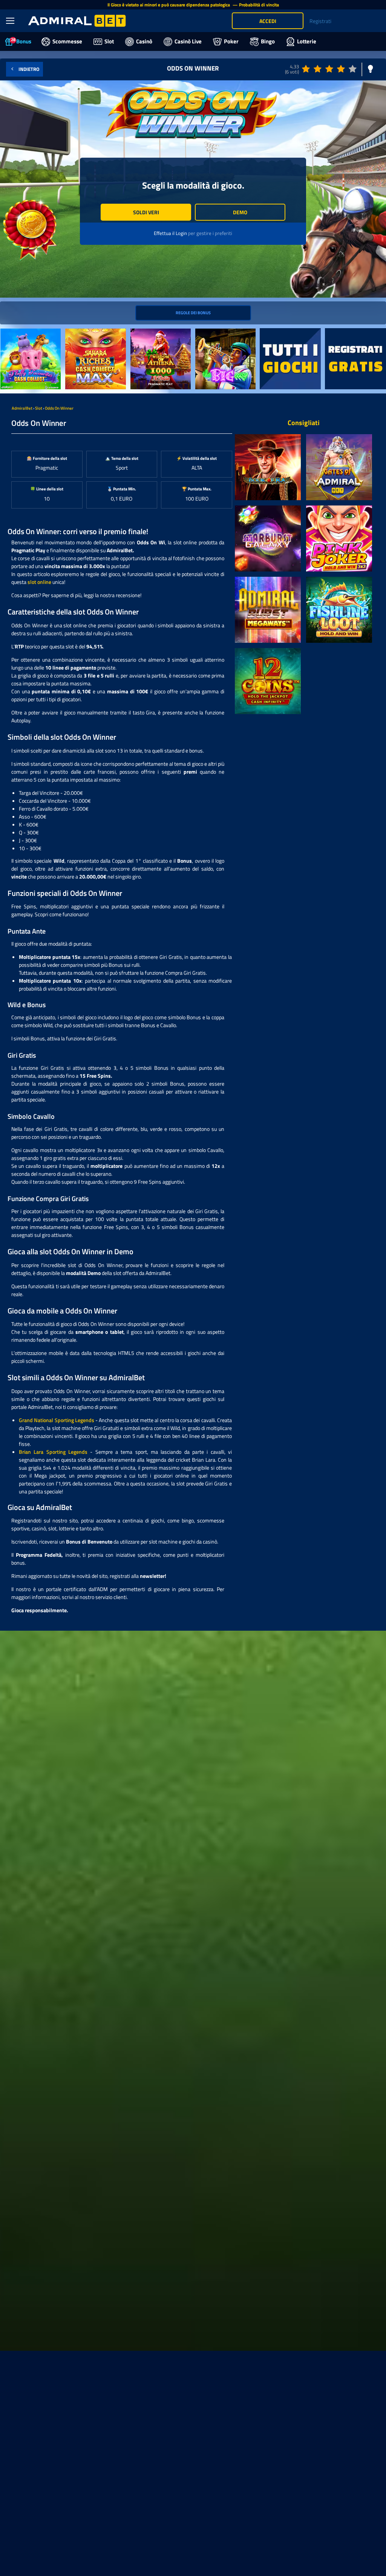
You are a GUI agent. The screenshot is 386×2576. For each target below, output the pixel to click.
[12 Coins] (268, 681)
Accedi (268, 21)
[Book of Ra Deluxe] (268, 467)
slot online (39, 582)
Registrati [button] (320, 21)
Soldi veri (146, 212)
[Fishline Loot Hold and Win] (339, 610)
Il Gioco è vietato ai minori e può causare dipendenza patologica (169, 5)
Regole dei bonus (193, 313)
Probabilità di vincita (259, 5)
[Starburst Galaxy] (268, 538)
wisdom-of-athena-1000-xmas (160, 336)
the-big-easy (210, 333)
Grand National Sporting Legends (57, 1420)
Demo (240, 212)
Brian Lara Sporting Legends (53, 1452)
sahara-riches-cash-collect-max (88, 336)
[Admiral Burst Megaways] (268, 610)
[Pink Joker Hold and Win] (339, 538)
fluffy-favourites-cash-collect (26, 336)
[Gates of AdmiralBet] (339, 467)
